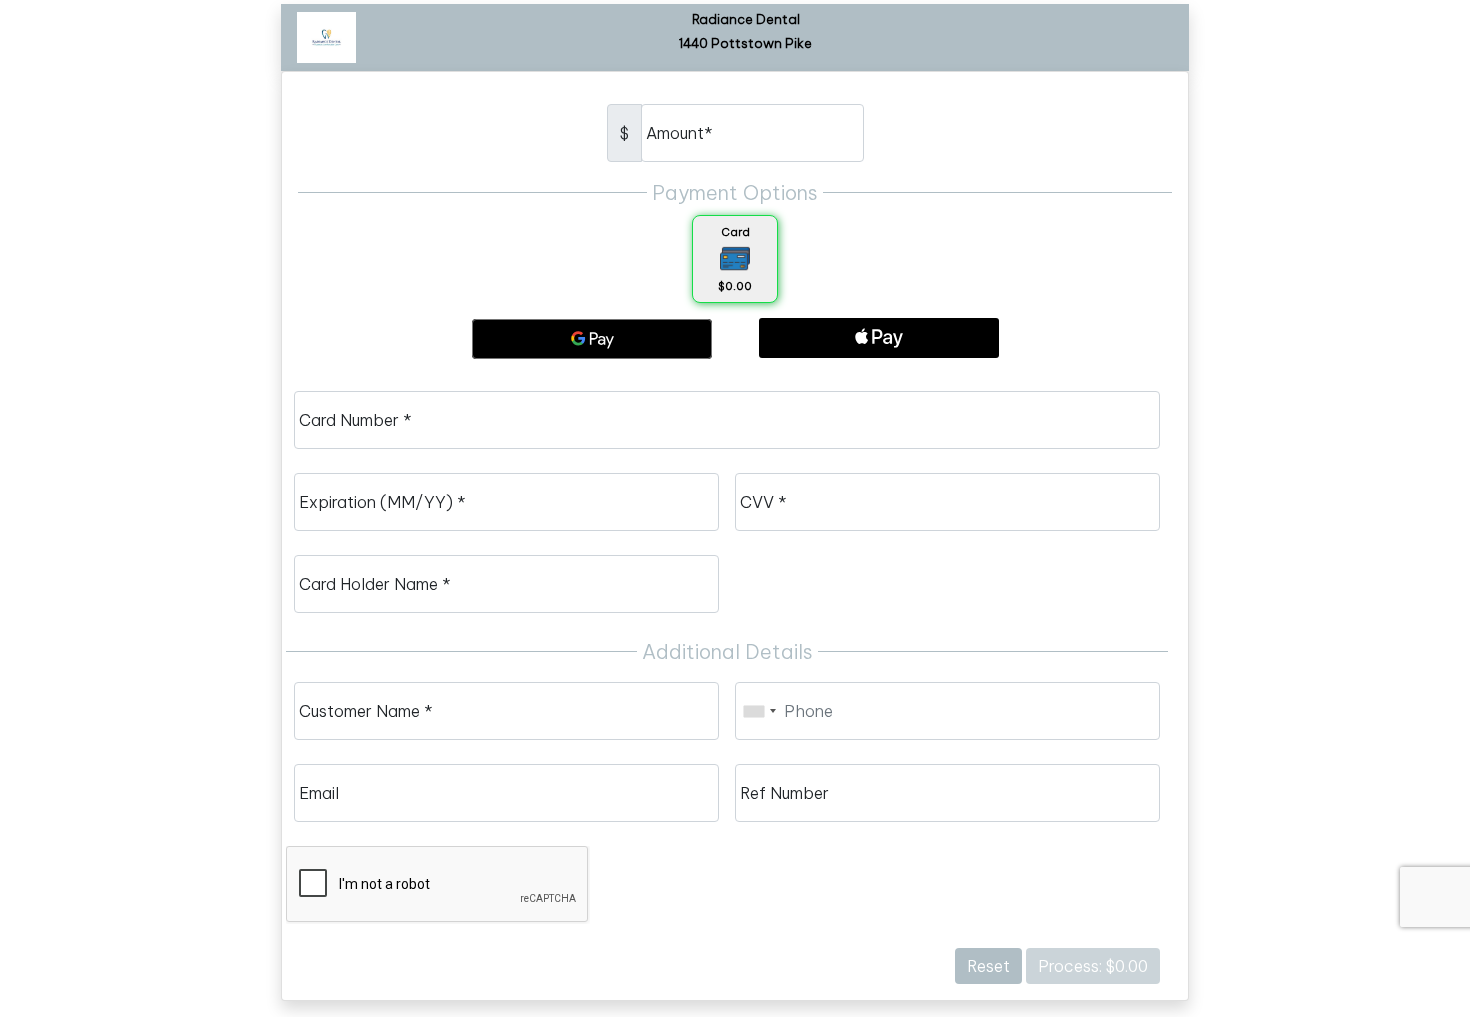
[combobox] (759, 711)
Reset (988, 966)
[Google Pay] (592, 339)
